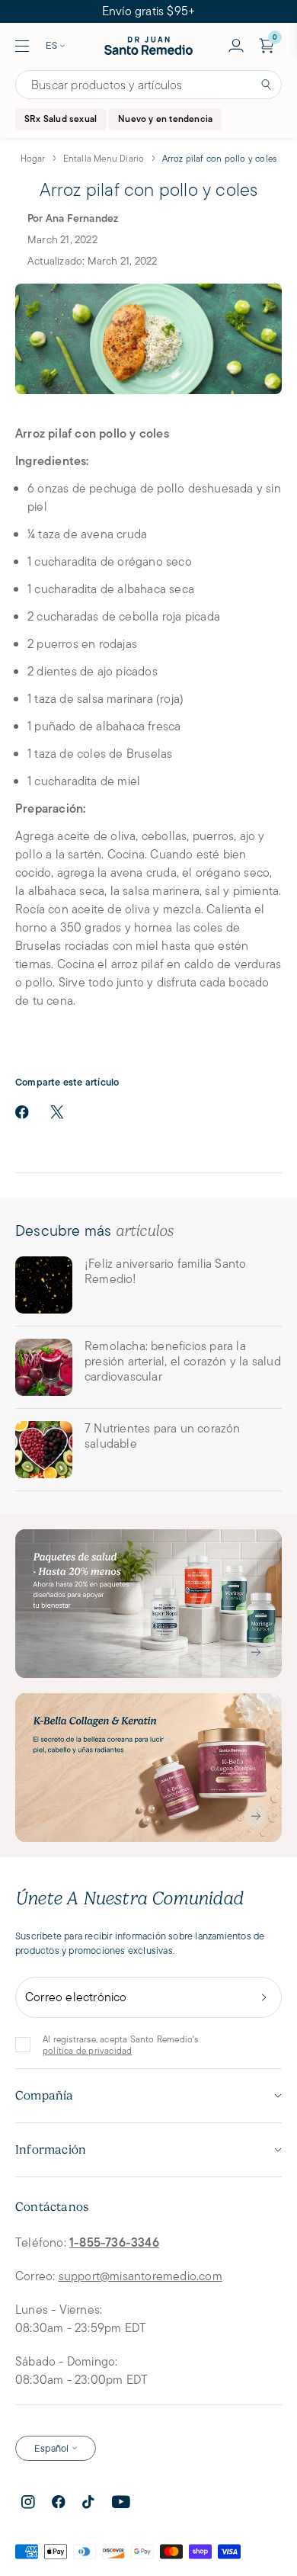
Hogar (33, 158)
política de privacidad (87, 2050)
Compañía (45, 2096)
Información (51, 2150)
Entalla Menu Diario (104, 158)
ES (51, 45)
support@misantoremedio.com (141, 2276)
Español (51, 2448)
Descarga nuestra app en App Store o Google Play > (148, 11)
